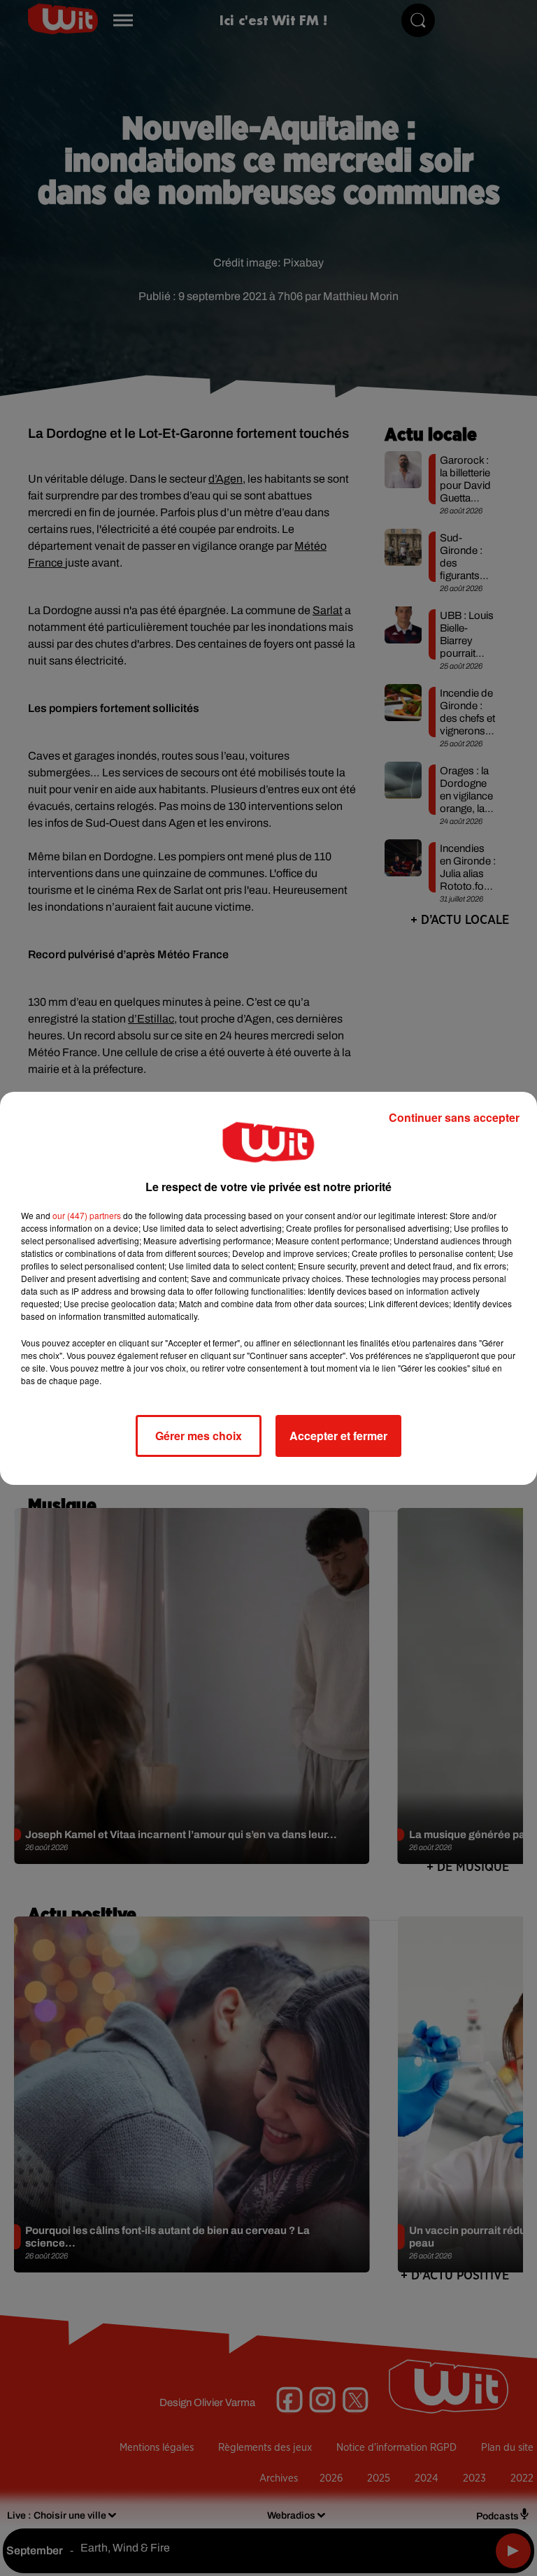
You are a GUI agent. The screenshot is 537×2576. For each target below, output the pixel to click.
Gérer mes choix (199, 1436)
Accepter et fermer (338, 1436)
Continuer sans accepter (454, 1117)
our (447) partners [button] (87, 1215)
